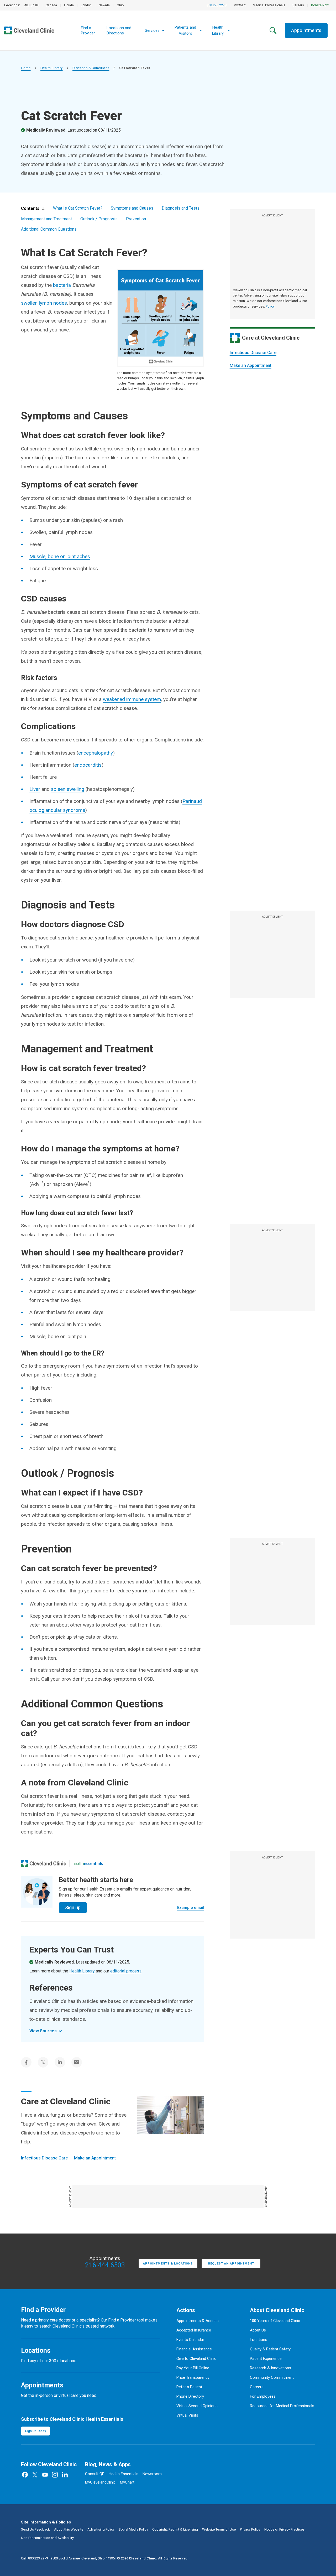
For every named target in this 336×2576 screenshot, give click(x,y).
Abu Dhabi (31, 5)
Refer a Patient (189, 2387)
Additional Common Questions (49, 229)
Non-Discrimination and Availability (47, 2538)
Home (26, 68)
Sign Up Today (36, 2431)
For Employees (263, 2396)
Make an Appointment (251, 365)
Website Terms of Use (219, 2529)
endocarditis (88, 765)
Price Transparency (193, 2377)
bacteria (62, 285)
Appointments (306, 30)
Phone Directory (190, 2396)
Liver (35, 789)
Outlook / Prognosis (99, 219)
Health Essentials (124, 2474)
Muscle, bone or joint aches (60, 556)
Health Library (52, 68)
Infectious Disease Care (253, 353)
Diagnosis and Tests (181, 208)
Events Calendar (190, 2340)
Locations (259, 2340)
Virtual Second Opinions (197, 2406)
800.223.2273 (217, 5)
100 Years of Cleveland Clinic (275, 2321)
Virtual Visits (187, 2415)
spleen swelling (68, 789)
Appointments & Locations (168, 2264)
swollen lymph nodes (44, 303)
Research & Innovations (271, 2368)
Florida (69, 5)
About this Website (69, 2529)
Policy (270, 306)
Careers (298, 5)
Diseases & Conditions (91, 68)
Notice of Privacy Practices (284, 2529)
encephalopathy (96, 753)
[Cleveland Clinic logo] (44, 1863)
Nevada (104, 5)
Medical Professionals (269, 5)
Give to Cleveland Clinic (196, 2359)
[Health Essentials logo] (88, 1863)
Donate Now (320, 5)
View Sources (43, 2031)
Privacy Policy (250, 2529)
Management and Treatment (46, 219)
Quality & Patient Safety (270, 2349)
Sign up (73, 1907)
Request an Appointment (231, 2264)
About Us (258, 2330)
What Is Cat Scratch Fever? (78, 208)
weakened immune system (132, 699)
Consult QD (95, 2474)
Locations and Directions (119, 30)
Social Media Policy (133, 2529)
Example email (191, 1908)
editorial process (126, 1971)
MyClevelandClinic (100, 2482)
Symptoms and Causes (132, 208)
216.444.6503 (105, 2265)
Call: (35, 2558)
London (86, 5)
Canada (51, 5)
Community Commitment (272, 2377)
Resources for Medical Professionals (282, 2406)
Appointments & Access (198, 2321)
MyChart (240, 5)
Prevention (136, 219)
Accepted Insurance (194, 2330)
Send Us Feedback (35, 2529)
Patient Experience (266, 2359)
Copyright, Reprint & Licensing (175, 2529)
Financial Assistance (194, 2349)
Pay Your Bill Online (193, 2368)
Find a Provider (88, 30)
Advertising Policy (101, 2529)
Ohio (120, 5)
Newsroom (152, 2474)
